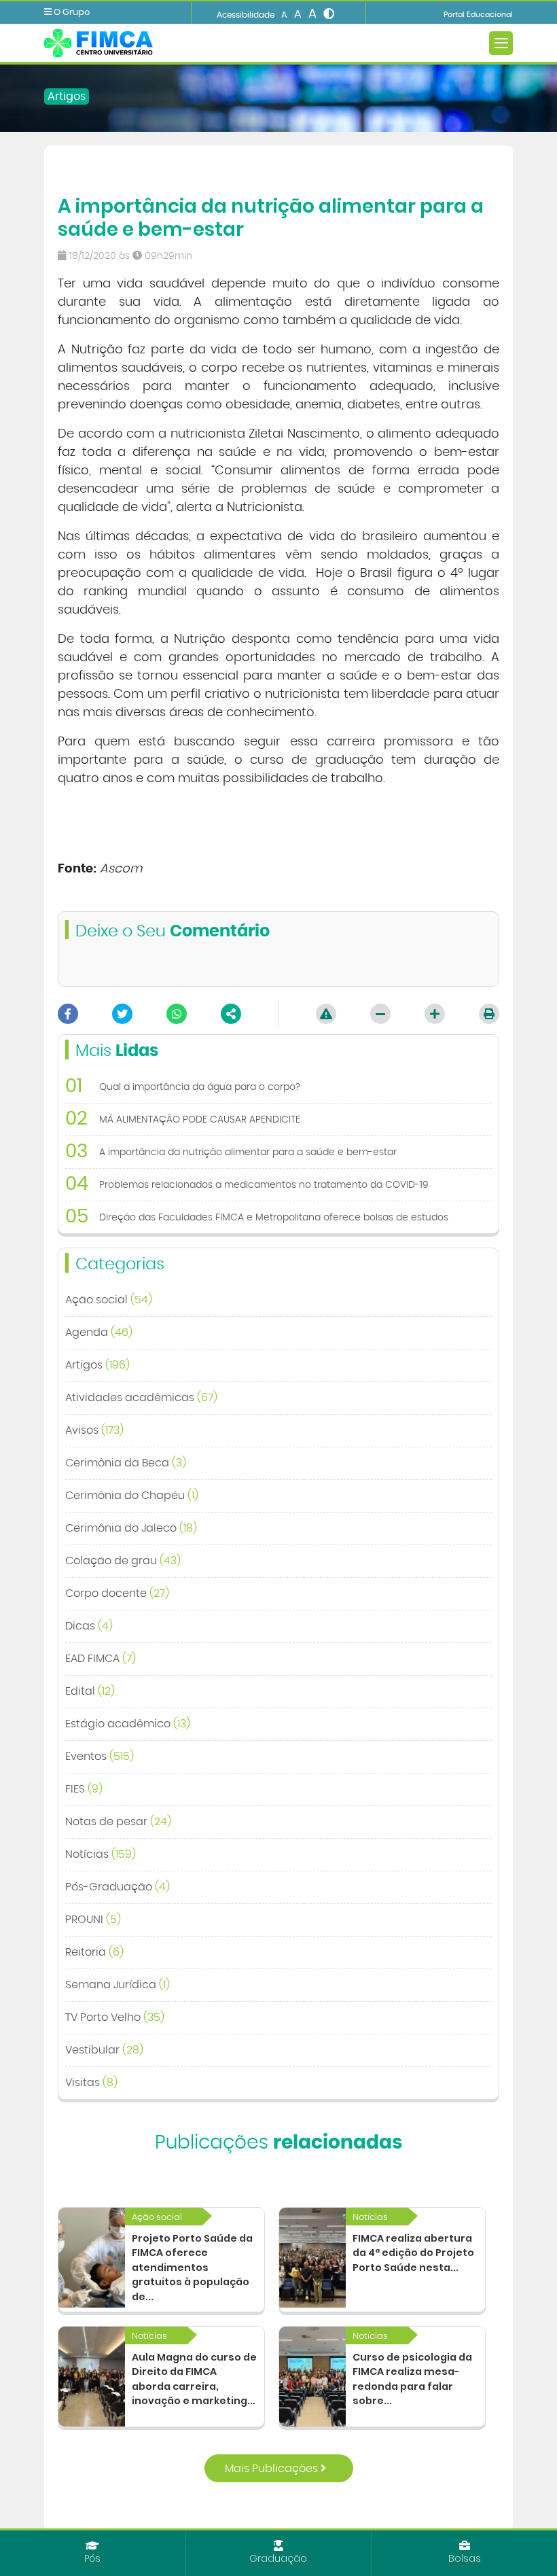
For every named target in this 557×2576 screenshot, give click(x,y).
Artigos (67, 96)
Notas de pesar (118, 1822)
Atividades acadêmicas (141, 1398)
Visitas (91, 2083)
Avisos (94, 1430)
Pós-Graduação (118, 1887)
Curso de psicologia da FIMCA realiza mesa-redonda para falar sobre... (412, 2379)
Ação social (109, 1300)
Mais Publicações (273, 2469)
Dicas (89, 1626)
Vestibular (104, 2050)
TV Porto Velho (115, 2017)
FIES (84, 1789)
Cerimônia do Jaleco (131, 1528)
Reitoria (94, 1952)
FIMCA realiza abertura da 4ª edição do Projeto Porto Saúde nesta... (413, 2253)
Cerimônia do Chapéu (132, 1496)
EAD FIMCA (101, 1659)
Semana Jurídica (118, 1985)
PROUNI (93, 1920)
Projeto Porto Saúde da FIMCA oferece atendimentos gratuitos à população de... (192, 2268)
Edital (90, 1691)
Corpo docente (117, 1593)
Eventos (100, 1757)
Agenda (99, 1333)
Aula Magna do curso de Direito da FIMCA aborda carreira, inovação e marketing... (194, 2379)
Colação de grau (123, 1561)
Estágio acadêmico (128, 1724)
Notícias (101, 1854)
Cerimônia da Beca (126, 1463)
